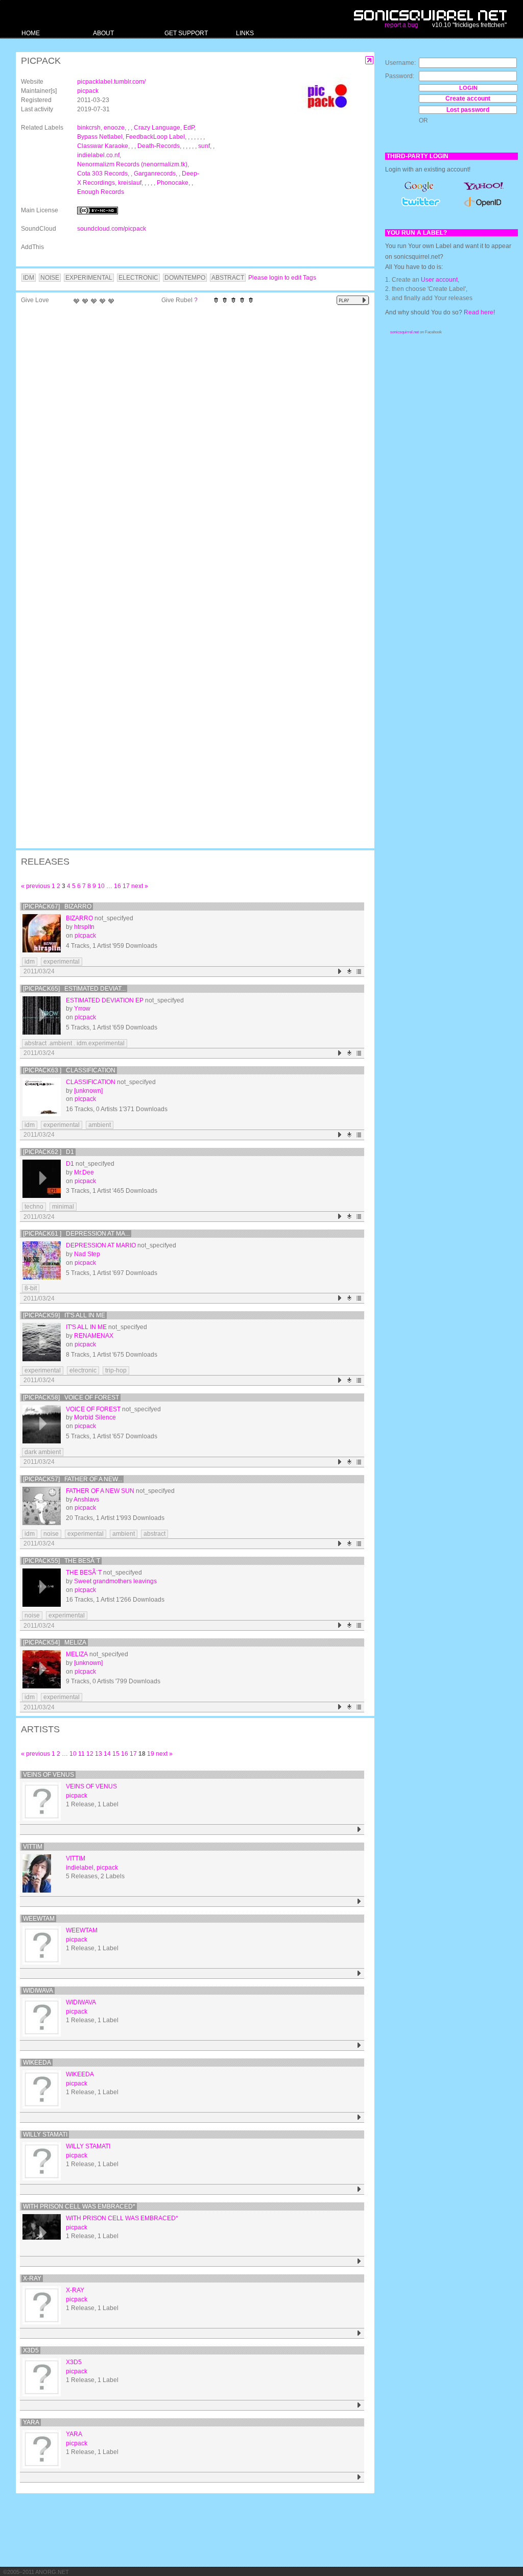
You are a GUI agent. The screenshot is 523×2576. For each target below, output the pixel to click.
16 (117, 886)
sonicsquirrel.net (405, 332)
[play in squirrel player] (42, 933)
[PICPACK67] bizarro (57, 906)
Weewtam (39, 1919)
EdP (189, 128)
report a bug (401, 25)
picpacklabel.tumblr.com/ (111, 82)
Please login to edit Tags (282, 278)
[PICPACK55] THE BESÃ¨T (62, 1561)
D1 (70, 1164)
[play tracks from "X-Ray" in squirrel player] (359, 2333)
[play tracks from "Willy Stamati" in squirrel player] (359, 2189)
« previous (35, 886)
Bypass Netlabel (100, 137)
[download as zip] (350, 972)
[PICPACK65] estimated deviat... (74, 989)
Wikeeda (37, 2063)
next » (140, 886)
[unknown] (88, 1091)
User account (439, 280)
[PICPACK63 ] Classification (69, 1070)
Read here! (479, 312)
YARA (31, 2422)
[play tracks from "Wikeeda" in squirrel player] (359, 2117)
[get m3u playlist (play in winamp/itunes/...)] (359, 972)
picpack (88, 91)
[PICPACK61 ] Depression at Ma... (76, 1234)
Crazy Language (157, 128)
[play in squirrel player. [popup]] (353, 300)
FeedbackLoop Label (155, 137)
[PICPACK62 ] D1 (49, 1152)
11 (81, 1754)
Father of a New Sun (100, 1491)
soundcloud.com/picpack (112, 229)
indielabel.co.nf (98, 155)
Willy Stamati (45, 2135)
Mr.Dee (84, 1172)
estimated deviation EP (105, 1000)
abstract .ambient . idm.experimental (75, 1043)
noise (51, 1534)
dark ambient (43, 1452)
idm (30, 962)
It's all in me (86, 1327)
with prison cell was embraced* (79, 2206)
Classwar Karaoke (103, 146)
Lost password (468, 110)
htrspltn (84, 927)
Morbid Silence (95, 1417)
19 (151, 1754)
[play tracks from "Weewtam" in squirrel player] (359, 1973)
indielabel (80, 1868)
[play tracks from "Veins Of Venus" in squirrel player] (359, 1830)
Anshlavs (86, 1500)
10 (101, 886)
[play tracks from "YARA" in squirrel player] (359, 2477)
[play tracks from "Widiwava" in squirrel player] (359, 2045)
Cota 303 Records (102, 174)
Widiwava (38, 1991)
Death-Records (159, 146)
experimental (62, 962)
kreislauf (130, 183)
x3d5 (31, 2350)
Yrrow (82, 1009)
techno (34, 1207)
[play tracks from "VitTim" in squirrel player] (359, 1902)
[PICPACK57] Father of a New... (73, 1479)
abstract (154, 1534)
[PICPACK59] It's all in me (64, 1315)
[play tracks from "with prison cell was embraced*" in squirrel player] (359, 2261)
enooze (114, 128)
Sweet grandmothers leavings (115, 1581)
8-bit (31, 1288)
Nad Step (87, 1254)
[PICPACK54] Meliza (55, 1642)
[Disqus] (190, 442)
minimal (63, 1207)
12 (90, 1754)
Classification (91, 1082)
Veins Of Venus (49, 1775)
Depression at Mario (101, 1245)
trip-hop (116, 1370)
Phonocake (173, 183)
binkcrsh (89, 128)
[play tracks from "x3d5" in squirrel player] (359, 2405)
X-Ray (32, 2278)
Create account (468, 99)
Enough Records (101, 192)
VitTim (33, 1847)
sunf (204, 146)
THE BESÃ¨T (84, 1573)
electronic (83, 1370)
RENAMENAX (94, 1336)
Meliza (77, 1654)
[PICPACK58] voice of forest (71, 1397)
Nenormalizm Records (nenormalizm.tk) (132, 164)
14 (107, 1754)
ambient (100, 1125)
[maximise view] (370, 60)
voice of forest (93, 1409)
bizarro (79, 918)
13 (99, 1754)
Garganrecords (155, 174)
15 (116, 1754)
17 (126, 886)
